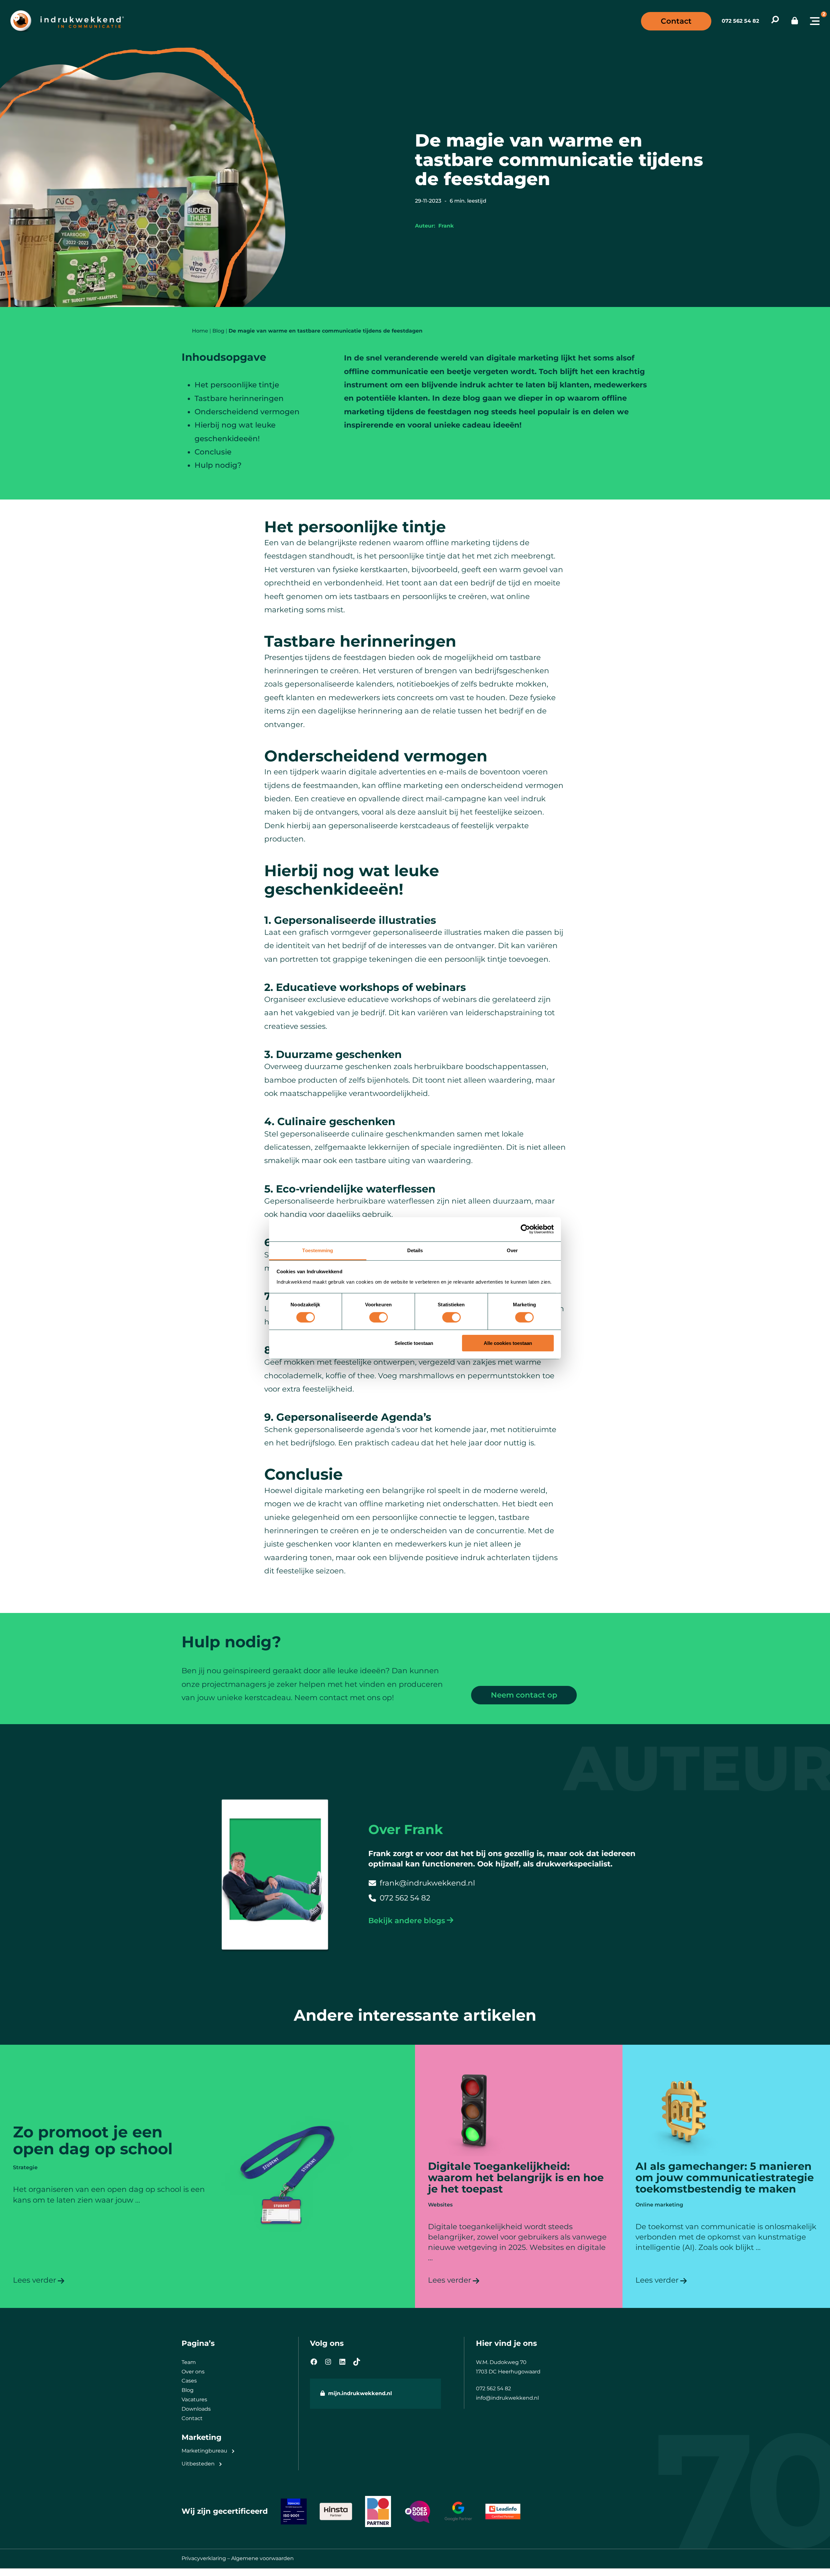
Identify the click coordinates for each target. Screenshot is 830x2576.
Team (189, 2362)
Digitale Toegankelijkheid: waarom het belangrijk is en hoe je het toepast (516, 2177)
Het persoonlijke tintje (237, 385)
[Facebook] (314, 2362)
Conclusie (213, 452)
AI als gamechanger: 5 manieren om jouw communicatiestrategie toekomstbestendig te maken (725, 2177)
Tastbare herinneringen (239, 398)
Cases (189, 2381)
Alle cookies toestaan (508, 1343)
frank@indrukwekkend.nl (427, 1883)
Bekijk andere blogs (407, 1921)
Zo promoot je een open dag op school (93, 2141)
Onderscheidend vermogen (247, 412)
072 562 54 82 (740, 21)
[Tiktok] (357, 2362)
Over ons (193, 2372)
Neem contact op (524, 1695)
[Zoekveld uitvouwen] (775, 21)
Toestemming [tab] (318, 1250)
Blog (188, 2390)
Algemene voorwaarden (262, 2558)
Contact (676, 21)
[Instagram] (328, 2362)
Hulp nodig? (218, 465)
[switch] (379, 1317)
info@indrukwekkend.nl (507, 2398)
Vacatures (194, 2400)
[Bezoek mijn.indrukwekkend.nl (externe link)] (795, 21)
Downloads (196, 2409)
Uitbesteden (198, 2464)
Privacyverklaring (204, 2558)
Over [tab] (512, 1250)
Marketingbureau (204, 2451)
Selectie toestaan (414, 1343)
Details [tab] (415, 1250)
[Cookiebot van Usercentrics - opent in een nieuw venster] (525, 1229)
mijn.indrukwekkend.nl (360, 2393)
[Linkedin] (342, 2362)
